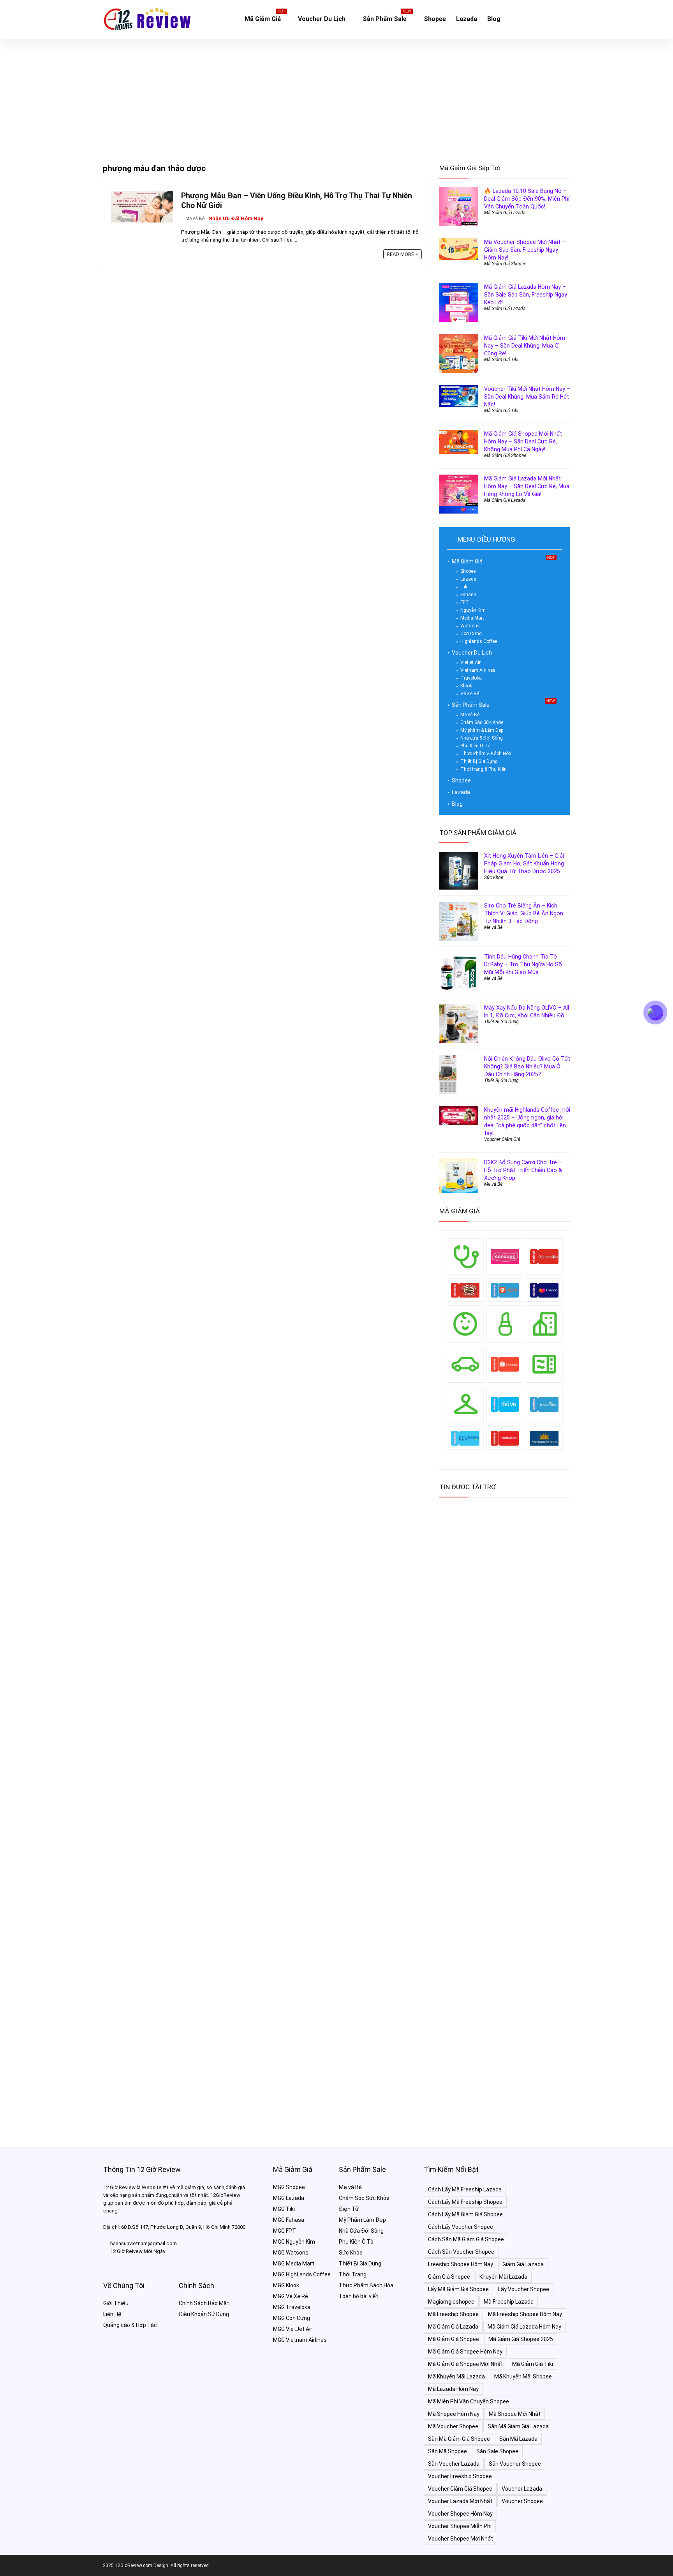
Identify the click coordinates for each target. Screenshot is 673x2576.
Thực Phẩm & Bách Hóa (486, 754)
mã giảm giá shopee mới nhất (465, 2364)
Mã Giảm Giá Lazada (505, 213)
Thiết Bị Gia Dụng (479, 761)
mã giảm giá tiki (533, 2364)
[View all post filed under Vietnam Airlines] (544, 1438)
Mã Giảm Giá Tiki (501, 360)
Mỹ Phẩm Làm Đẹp (362, 2220)
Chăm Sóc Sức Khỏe (482, 722)
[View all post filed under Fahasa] (544, 1256)
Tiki (464, 587)
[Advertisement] (336, 97)
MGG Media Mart (294, 2263)
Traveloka (471, 678)
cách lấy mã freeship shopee (465, 2202)
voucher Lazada (522, 2489)
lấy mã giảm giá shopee (458, 2289)
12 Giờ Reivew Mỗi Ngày (138, 2251)
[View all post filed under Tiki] (505, 1404)
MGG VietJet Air (293, 2329)
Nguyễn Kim (473, 610)
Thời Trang (353, 2274)
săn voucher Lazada (454, 2464)
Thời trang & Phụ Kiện (484, 769)
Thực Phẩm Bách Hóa (366, 2285)
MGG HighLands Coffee (302, 2274)
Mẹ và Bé (195, 219)
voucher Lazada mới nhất (460, 2501)
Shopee (435, 19)
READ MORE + (403, 254)
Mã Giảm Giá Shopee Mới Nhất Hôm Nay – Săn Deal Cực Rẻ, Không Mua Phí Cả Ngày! (523, 441)
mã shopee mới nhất (515, 2414)
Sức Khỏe (494, 877)
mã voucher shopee (453, 2426)
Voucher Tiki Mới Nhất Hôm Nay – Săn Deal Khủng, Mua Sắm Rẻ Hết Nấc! (527, 397)
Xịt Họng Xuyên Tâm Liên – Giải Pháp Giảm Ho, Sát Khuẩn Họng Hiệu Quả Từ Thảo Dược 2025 (524, 863)
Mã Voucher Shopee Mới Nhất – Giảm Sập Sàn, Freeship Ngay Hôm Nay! (525, 250)
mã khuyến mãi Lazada (456, 2376)
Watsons (470, 626)
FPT (465, 602)
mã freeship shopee (453, 2314)
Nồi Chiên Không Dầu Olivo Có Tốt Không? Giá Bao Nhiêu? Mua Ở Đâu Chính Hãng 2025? (527, 1066)
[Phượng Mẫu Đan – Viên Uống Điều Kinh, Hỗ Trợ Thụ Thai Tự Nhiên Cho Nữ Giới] (142, 194)
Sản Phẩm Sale (387, 17)
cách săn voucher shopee (461, 2252)
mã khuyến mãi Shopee (523, 2376)
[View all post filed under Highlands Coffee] (465, 1290)
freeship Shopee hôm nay (461, 2264)
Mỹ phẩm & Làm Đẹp (482, 730)
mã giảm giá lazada (453, 2327)
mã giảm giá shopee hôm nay (465, 2352)
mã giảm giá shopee (454, 2339)
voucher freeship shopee (460, 2476)
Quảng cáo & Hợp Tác (130, 2325)
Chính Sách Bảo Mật (204, 2303)
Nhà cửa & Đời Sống (482, 738)
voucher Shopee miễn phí (460, 2526)
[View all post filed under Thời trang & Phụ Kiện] (465, 1404)
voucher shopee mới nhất (461, 2539)
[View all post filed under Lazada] (544, 1290)
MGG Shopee (289, 2187)
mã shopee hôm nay (454, 2414)
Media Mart (472, 618)
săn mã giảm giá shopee (459, 2439)
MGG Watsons (291, 2253)
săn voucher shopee (515, 2464)
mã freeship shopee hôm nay (525, 2314)
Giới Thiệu (116, 2303)
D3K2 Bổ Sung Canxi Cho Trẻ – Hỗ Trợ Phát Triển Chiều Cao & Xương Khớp (523, 1170)
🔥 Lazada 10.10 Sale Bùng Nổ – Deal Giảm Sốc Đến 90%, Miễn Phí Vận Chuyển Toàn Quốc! (527, 199)
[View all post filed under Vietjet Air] (505, 1438)
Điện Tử (349, 2209)
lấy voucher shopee (524, 2289)
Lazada (467, 19)
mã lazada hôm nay (453, 2389)
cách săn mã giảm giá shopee (466, 2239)
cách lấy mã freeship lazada (465, 2189)
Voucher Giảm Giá (502, 1139)
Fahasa (468, 595)
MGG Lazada (289, 2198)
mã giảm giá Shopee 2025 (521, 2339)
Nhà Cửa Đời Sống (361, 2231)
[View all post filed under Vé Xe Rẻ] (465, 1438)
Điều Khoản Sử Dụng (204, 2314)
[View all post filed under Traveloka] (544, 1404)
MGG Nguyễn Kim (294, 2242)
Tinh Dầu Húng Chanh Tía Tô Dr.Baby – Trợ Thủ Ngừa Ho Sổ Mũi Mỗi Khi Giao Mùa (523, 964)
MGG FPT (285, 2231)
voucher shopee (522, 2501)
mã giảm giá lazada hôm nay (524, 2327)
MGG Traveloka (292, 2307)
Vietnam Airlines (478, 670)
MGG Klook (286, 2285)
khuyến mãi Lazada (503, 2277)
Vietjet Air (470, 662)
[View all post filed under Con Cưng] (505, 1256)
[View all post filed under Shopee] (505, 1364)
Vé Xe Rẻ (470, 694)
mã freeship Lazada (509, 2302)
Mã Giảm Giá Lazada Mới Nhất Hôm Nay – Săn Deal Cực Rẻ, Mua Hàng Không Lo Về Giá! (527, 486)
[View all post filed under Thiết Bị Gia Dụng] (544, 1364)
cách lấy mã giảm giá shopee (465, 2214)
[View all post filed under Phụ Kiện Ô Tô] (465, 1364)
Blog (494, 19)
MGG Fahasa (289, 2220)
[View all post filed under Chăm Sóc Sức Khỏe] (465, 1256)
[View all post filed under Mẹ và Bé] (465, 1323)
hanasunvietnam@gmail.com (144, 2243)
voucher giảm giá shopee (460, 2489)
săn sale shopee (497, 2451)
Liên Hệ (112, 2314)
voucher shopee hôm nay (460, 2514)
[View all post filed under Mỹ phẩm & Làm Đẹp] (505, 1323)
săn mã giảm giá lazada (518, 2426)
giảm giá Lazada (523, 2264)
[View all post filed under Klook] (505, 1290)
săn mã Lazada (518, 2439)
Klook (466, 686)
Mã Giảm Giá (265, 17)
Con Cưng (471, 634)
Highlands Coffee (479, 641)
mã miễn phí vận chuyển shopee (469, 2401)
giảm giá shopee (449, 2277)
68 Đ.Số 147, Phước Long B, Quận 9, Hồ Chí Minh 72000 (183, 2227)
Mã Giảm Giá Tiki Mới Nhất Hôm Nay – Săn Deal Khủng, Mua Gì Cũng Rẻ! (525, 346)
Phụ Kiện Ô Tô (475, 746)
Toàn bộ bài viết (359, 2296)
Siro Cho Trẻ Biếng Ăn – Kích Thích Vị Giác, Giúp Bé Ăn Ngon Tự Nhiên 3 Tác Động (524, 913)
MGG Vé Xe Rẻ (291, 2296)
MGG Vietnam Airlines (300, 2340)
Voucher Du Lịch (322, 19)
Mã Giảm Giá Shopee (505, 264)
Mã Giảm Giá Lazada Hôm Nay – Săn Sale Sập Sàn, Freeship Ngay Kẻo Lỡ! (526, 295)
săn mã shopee (447, 2451)
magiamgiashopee (451, 2302)
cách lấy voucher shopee (461, 2227)
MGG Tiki (284, 2209)
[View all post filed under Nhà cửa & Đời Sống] (544, 1323)
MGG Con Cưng (292, 2318)
